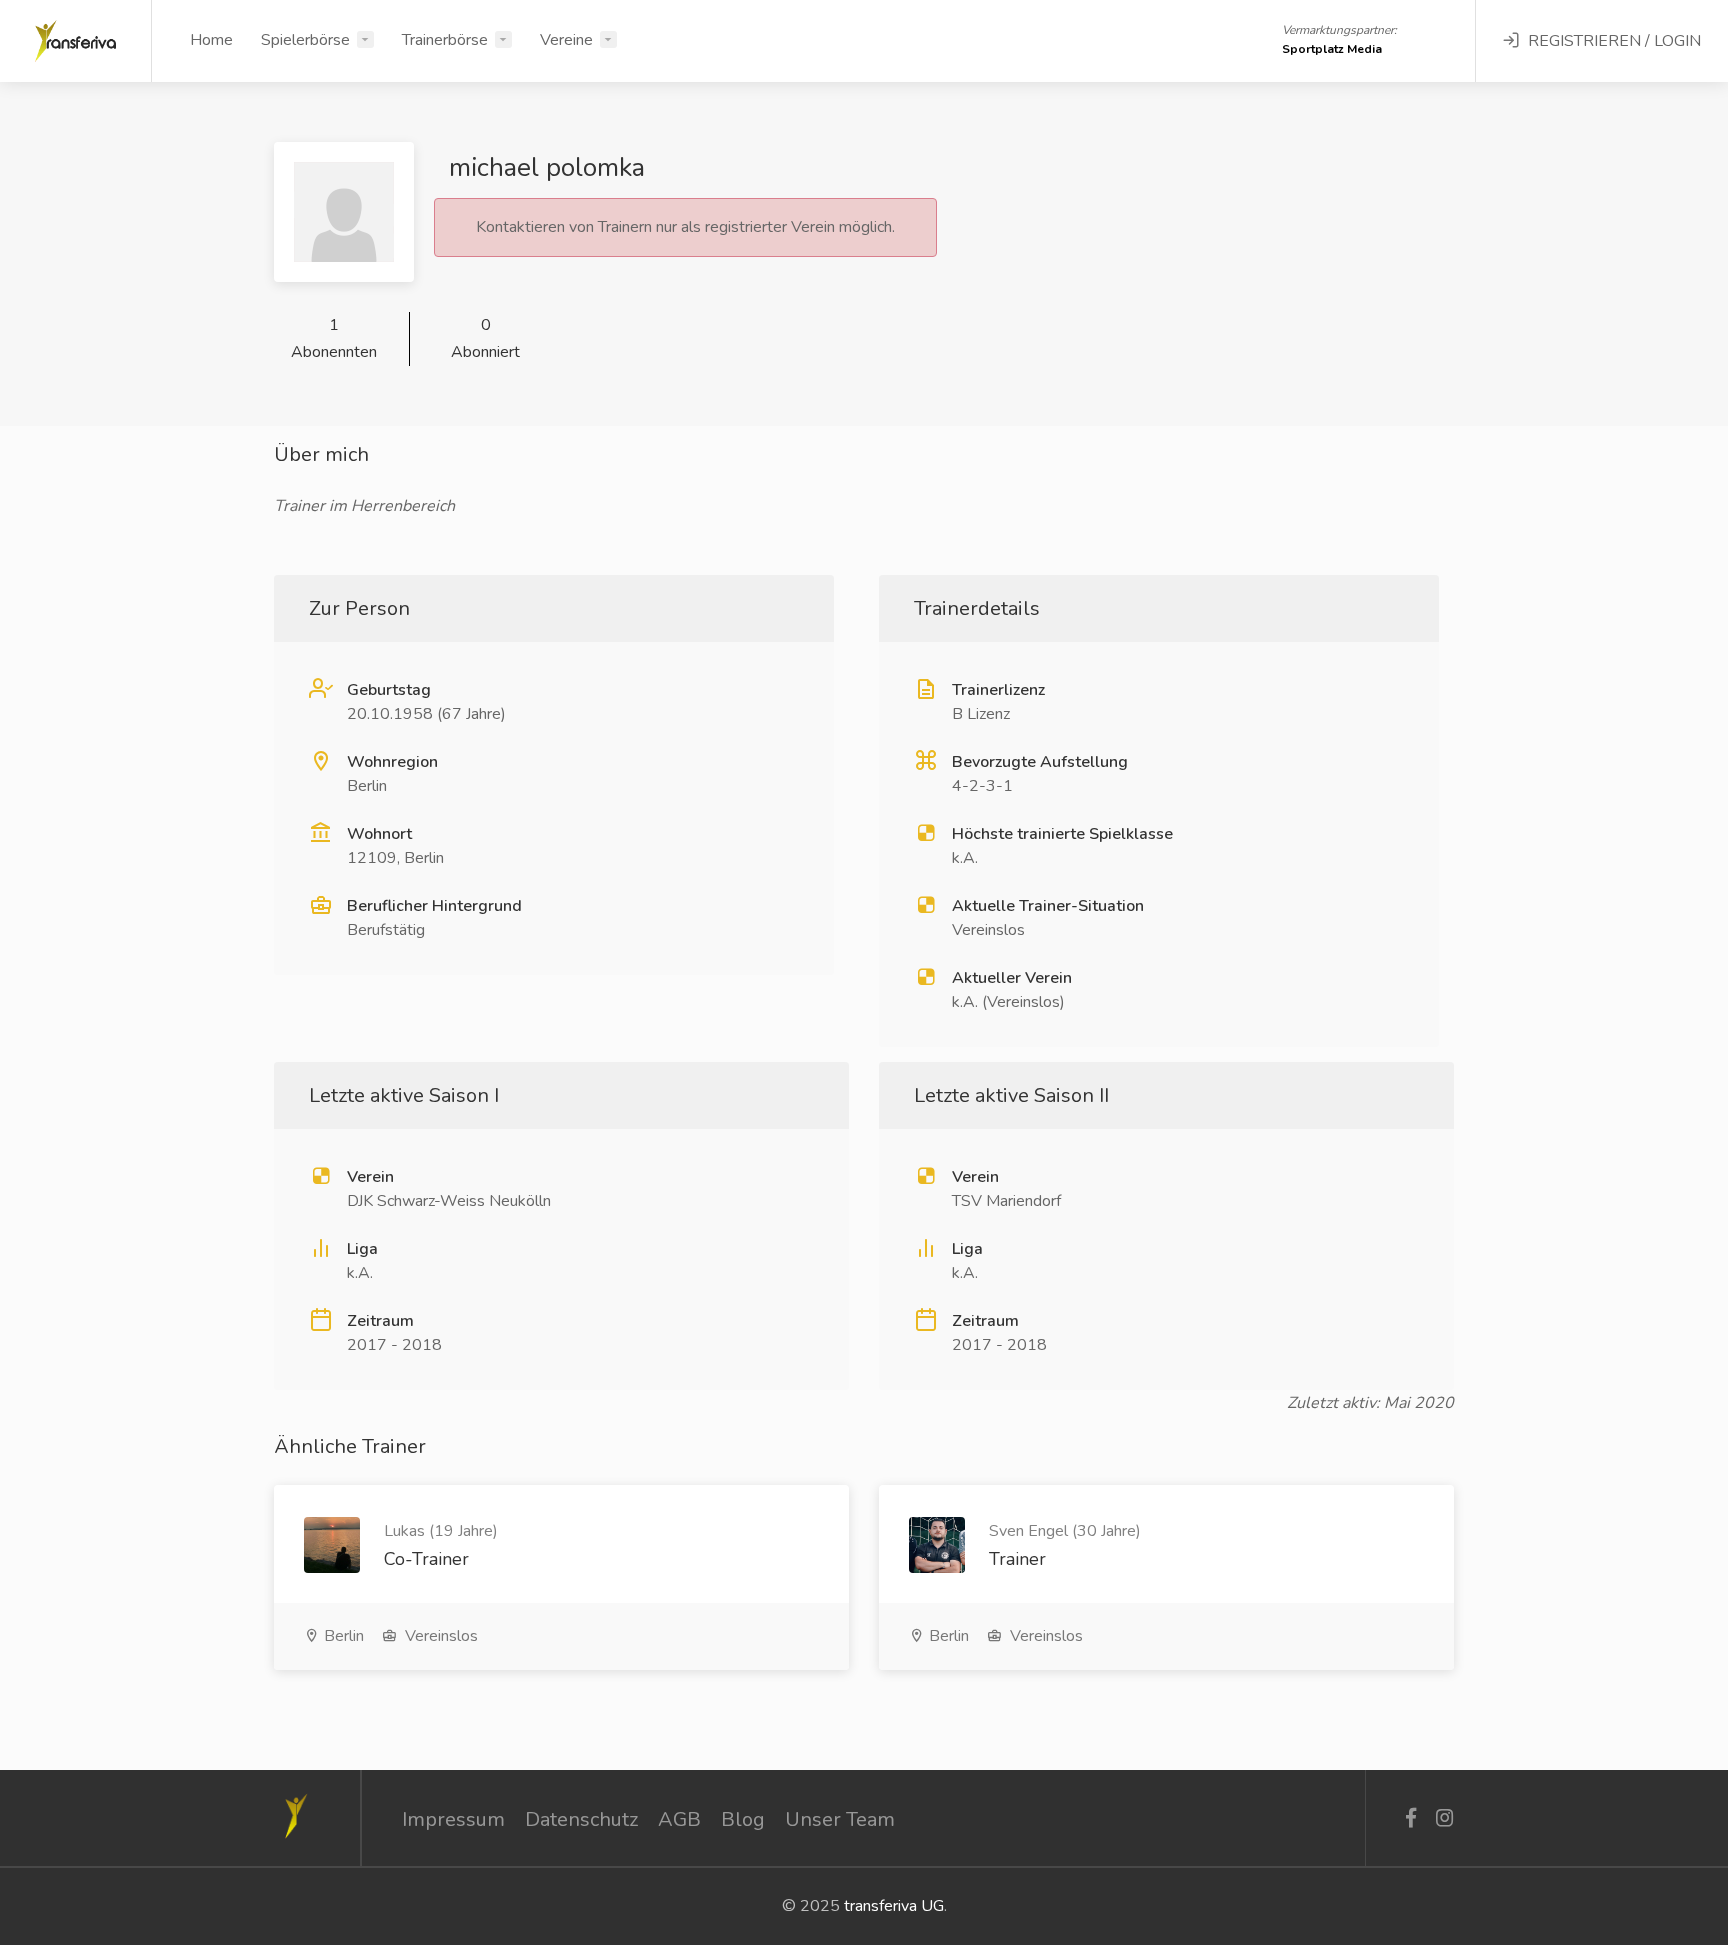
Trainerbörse (445, 40)
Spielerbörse (305, 40)
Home (211, 40)
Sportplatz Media (1332, 49)
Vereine (566, 40)
